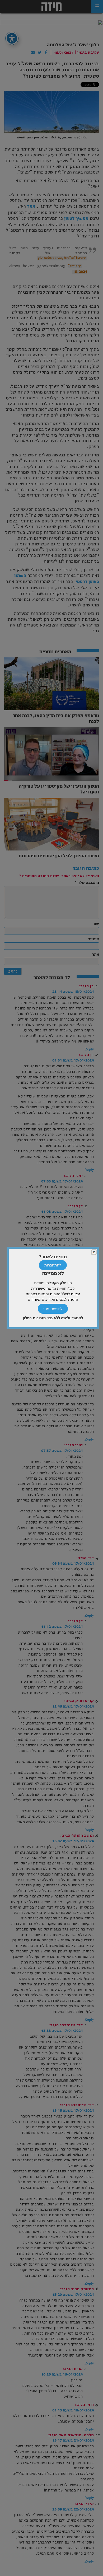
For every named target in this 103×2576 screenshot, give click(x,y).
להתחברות (53, 1265)
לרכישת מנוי (53, 1309)
